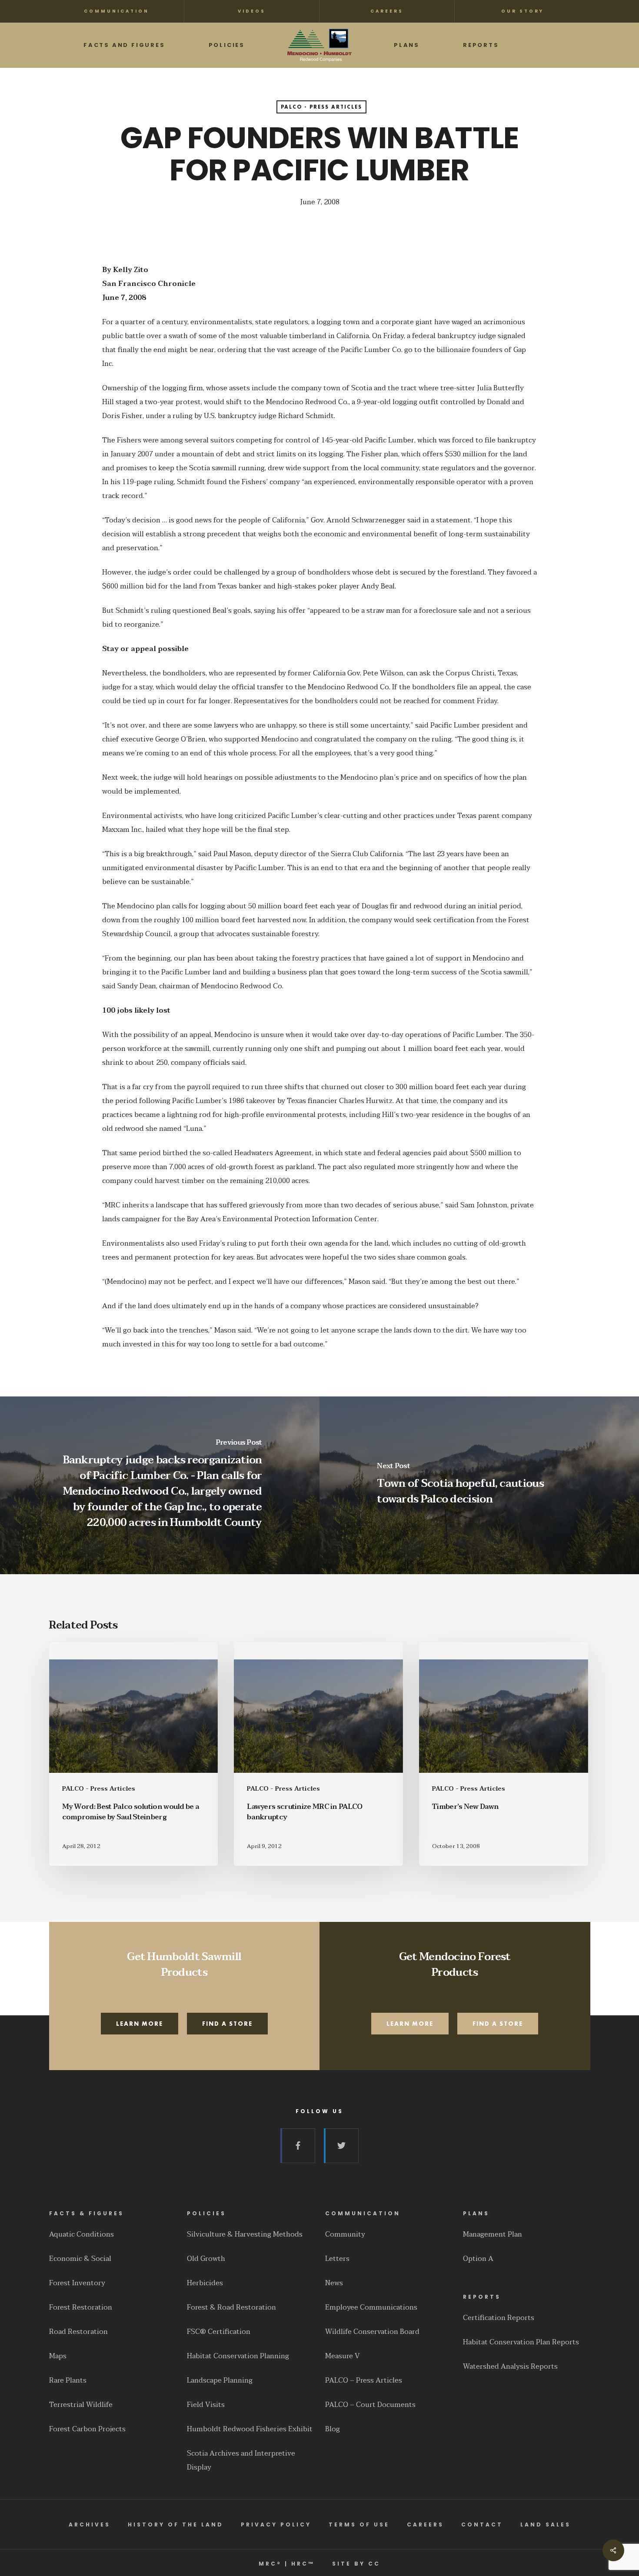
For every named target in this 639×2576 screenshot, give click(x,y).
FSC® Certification (219, 2332)
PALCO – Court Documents (370, 2405)
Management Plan (493, 2234)
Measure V (343, 2356)
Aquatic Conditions (82, 2234)
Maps (58, 2356)
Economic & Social (80, 2259)
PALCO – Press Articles (364, 2380)
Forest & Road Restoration (231, 2307)
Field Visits (206, 2405)
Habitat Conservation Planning (238, 2356)
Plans (476, 2213)
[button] (140, 2024)
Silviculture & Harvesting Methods (245, 2234)
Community (345, 2234)
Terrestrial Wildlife (81, 2405)
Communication (363, 2213)
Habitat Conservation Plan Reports (521, 2342)
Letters (337, 2259)
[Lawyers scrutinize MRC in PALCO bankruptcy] (318, 1754)
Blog (333, 2429)
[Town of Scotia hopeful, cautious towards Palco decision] (479, 1485)
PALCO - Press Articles (321, 107)
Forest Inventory (77, 2283)
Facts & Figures (87, 2213)
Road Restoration (78, 2332)
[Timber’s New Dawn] (503, 1754)
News (334, 2283)
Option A (478, 2259)
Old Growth (206, 2259)
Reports (482, 2297)
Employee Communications (371, 2307)
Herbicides (205, 2283)
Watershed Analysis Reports (510, 2367)
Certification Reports (499, 2318)
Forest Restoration (81, 2307)
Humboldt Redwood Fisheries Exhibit (250, 2429)
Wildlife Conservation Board (372, 2332)
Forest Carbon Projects (87, 2429)
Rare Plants (68, 2380)
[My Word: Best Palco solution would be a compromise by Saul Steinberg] (133, 1754)
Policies (206, 2213)
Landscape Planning (220, 2380)
